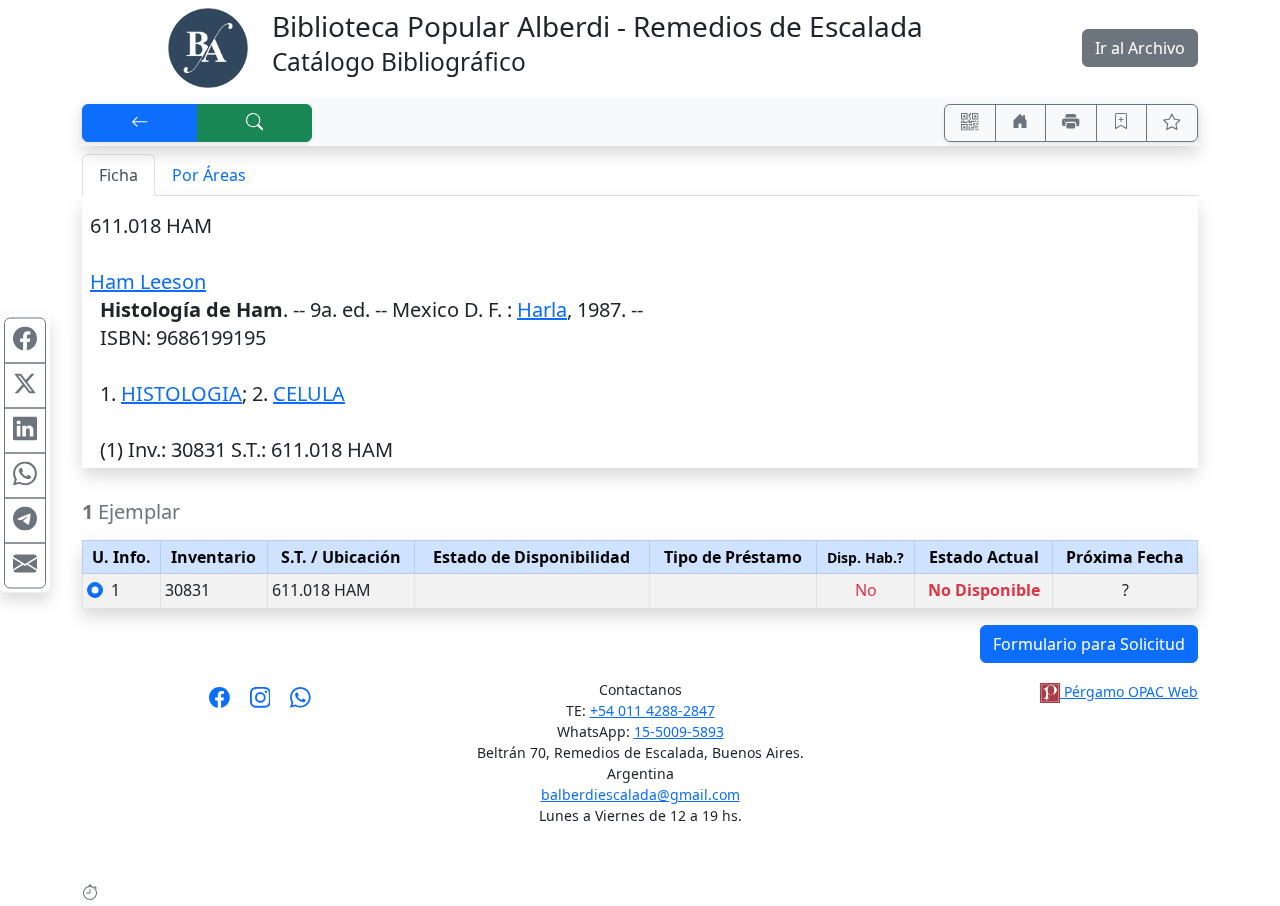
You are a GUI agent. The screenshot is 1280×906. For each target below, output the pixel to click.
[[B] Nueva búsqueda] (255, 123)
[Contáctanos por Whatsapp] (300, 704)
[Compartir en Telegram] (25, 521)
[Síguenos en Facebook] (219, 704)
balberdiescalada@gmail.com (640, 794)
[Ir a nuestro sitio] (1021, 123)
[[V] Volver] (140, 123)
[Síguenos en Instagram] (260, 704)
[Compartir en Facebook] (25, 341)
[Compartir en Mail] (25, 566)
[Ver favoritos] (1172, 123)
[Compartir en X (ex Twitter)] (25, 386)
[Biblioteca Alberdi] (208, 46)
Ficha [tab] (118, 175)
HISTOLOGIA (181, 393)
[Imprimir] (1071, 123)
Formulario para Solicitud (1089, 644)
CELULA (309, 393)
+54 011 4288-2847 (652, 710)
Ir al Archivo (1140, 48)
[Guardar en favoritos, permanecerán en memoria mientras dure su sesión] (1122, 123)
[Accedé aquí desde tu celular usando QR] (970, 123)
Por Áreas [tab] (209, 175)
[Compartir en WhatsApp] (25, 476)
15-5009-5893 (679, 731)
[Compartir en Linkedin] (25, 431)
